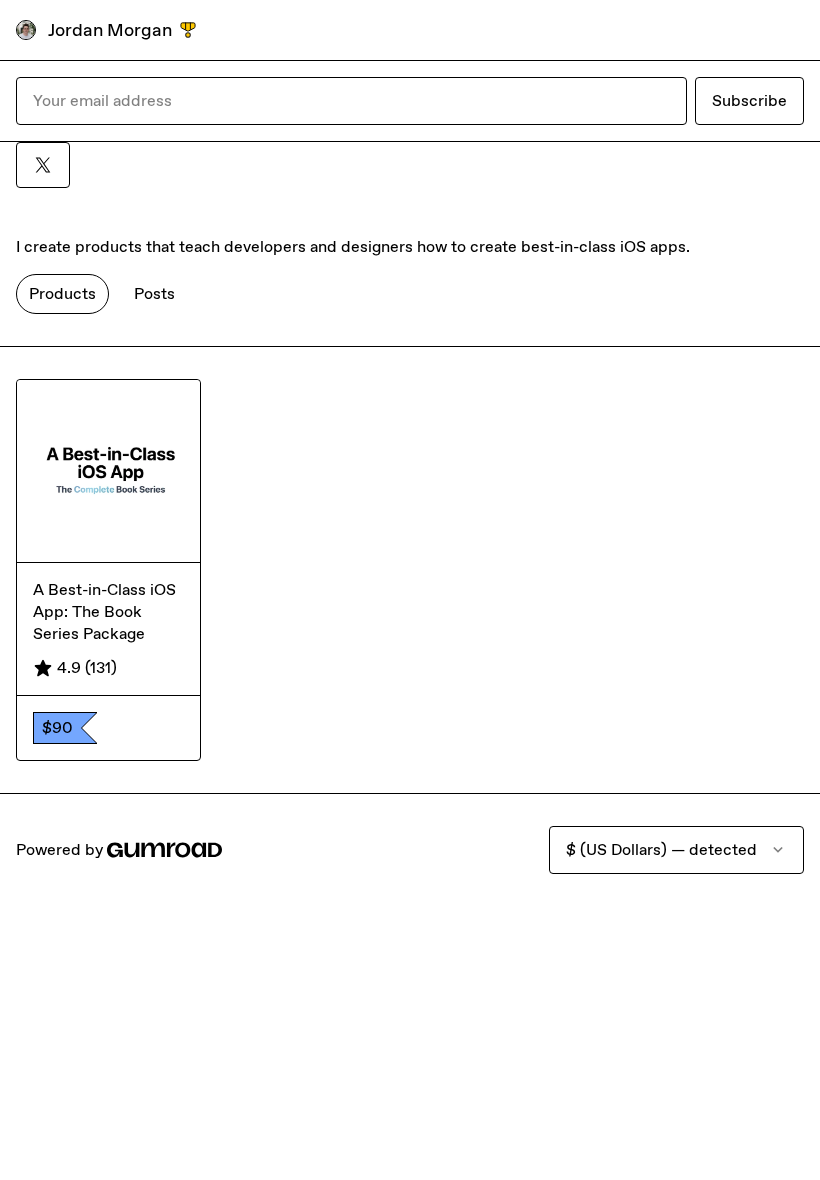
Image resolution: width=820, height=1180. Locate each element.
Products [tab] (62, 293)
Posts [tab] (154, 293)
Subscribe (749, 100)
